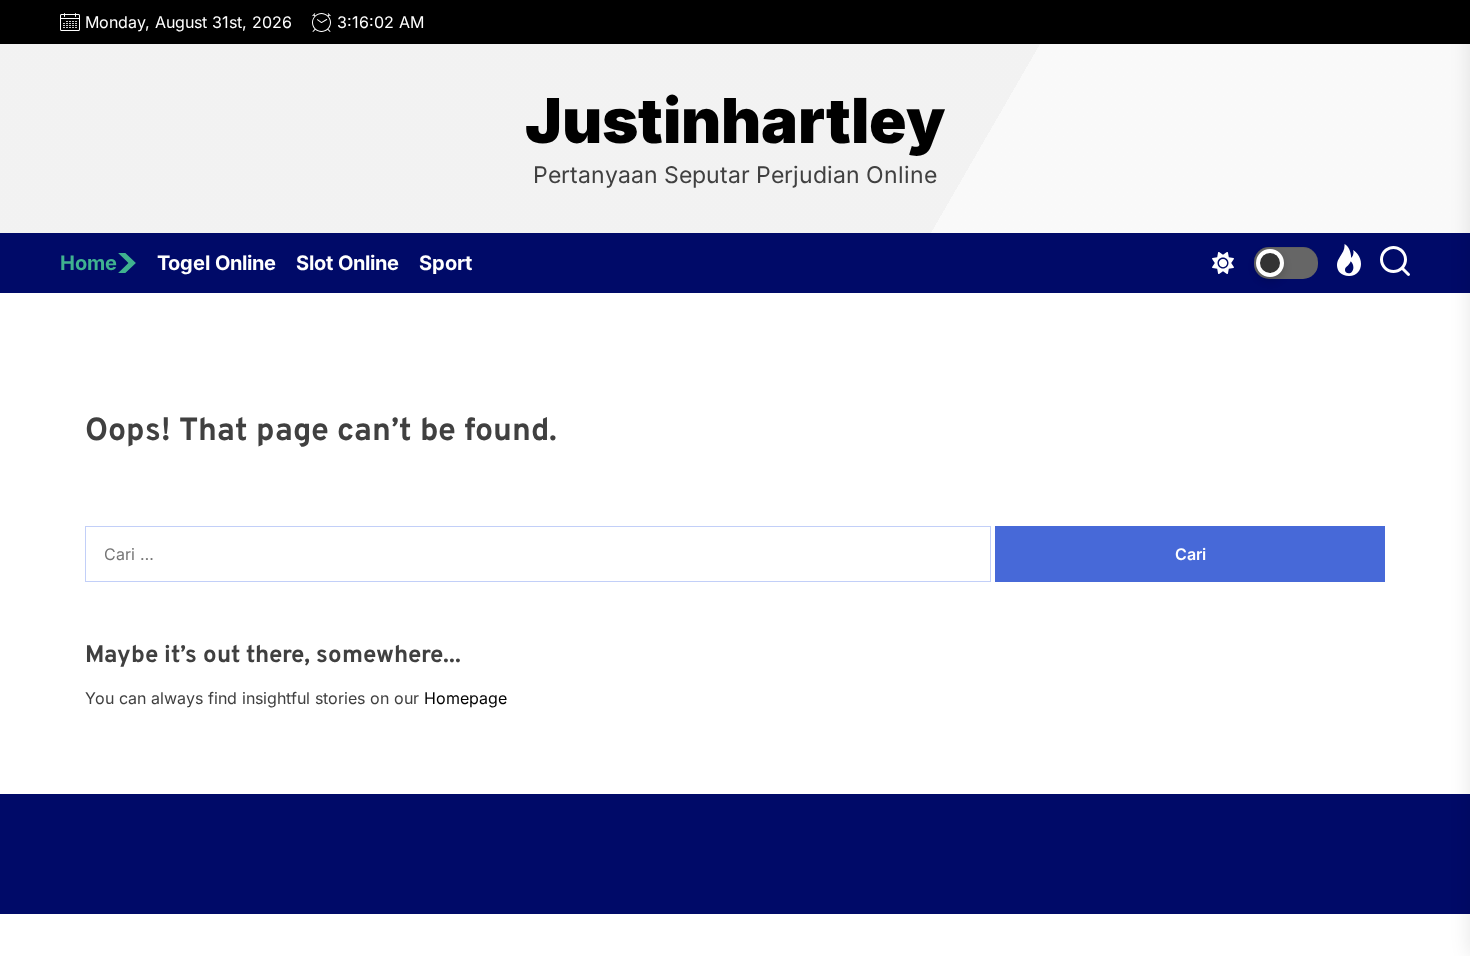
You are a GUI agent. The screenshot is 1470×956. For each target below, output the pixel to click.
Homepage (465, 698)
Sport (445, 263)
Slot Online (347, 263)
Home (88, 263)
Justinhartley (735, 121)
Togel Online (216, 263)
